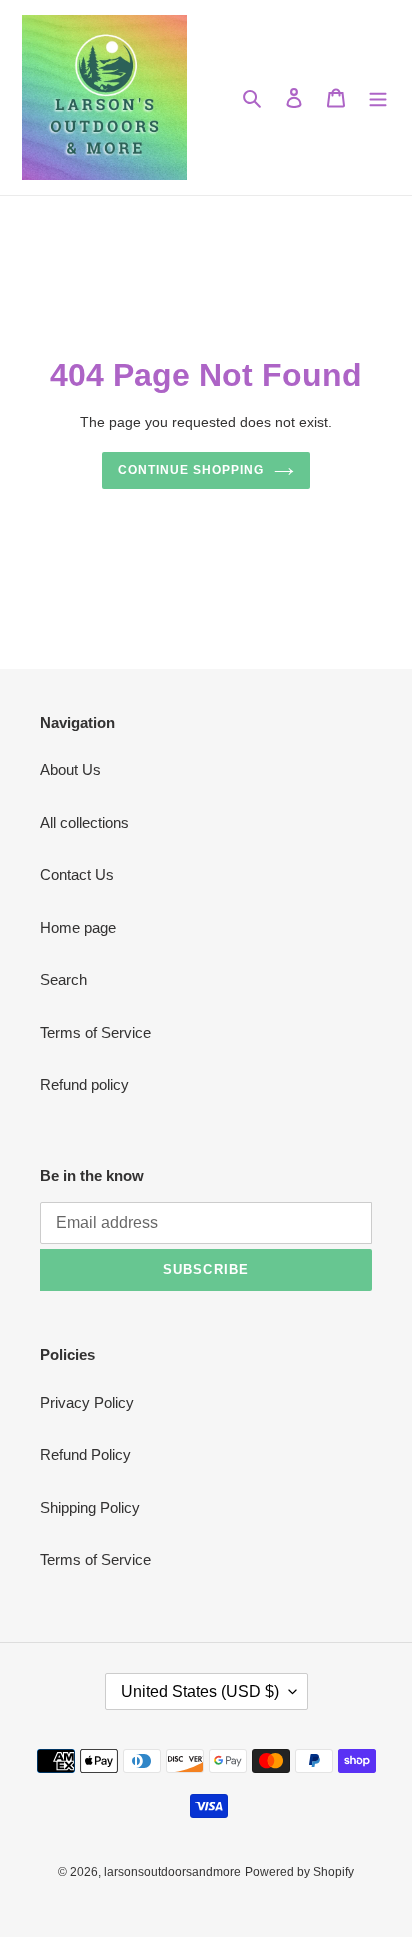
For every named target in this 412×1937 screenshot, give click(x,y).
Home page (78, 927)
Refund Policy (85, 1454)
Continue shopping (191, 470)
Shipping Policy (90, 1507)
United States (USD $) (200, 1691)
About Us (70, 769)
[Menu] (378, 97)
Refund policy (84, 1084)
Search (63, 979)
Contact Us (77, 874)
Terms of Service (95, 1032)
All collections (84, 822)
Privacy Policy (87, 1402)
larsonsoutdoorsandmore (172, 1872)
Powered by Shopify (299, 1872)
